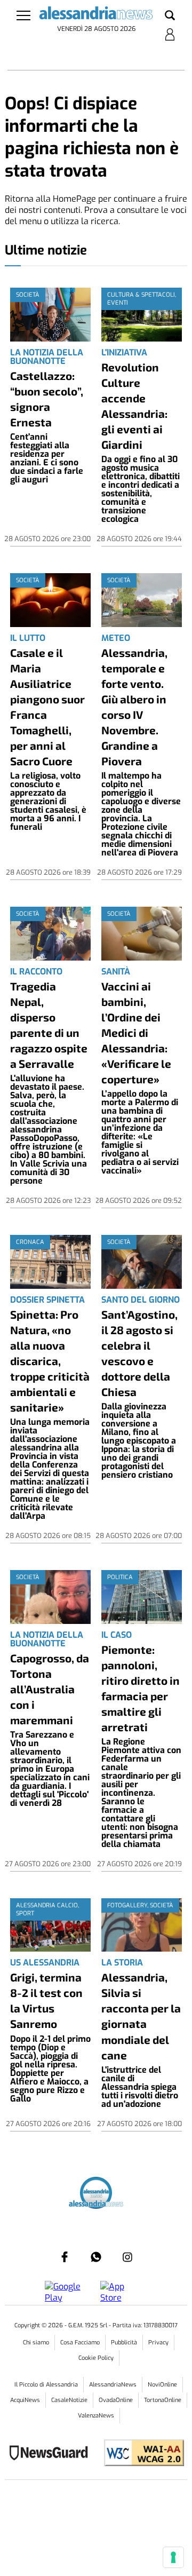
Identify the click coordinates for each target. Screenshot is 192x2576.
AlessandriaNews (113, 2385)
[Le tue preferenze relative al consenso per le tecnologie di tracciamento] (173, 2557)
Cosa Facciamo (80, 2343)
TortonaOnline (163, 2400)
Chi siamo (36, 2343)
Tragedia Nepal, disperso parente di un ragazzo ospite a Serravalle (49, 1025)
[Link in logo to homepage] (96, 15)
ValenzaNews (96, 2416)
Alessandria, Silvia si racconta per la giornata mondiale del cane (141, 2016)
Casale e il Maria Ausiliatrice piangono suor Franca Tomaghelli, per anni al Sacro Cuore (47, 707)
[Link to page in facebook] (65, 2257)
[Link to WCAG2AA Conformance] (140, 2454)
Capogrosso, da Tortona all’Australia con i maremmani (50, 1689)
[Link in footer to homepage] (96, 2194)
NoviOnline (162, 2385)
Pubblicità (124, 2343)
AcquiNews (25, 2400)
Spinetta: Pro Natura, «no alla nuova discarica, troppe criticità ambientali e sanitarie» (50, 1361)
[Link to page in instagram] (127, 2257)
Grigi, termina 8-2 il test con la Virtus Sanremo (46, 2000)
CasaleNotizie (69, 2400)
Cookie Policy (96, 2358)
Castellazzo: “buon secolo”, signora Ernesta (47, 399)
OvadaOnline (116, 2400)
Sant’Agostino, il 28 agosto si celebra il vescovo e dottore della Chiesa (139, 1353)
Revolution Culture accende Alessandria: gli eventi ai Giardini (134, 406)
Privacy (158, 2343)
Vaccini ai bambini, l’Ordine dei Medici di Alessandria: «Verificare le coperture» (136, 1032)
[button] (170, 16)
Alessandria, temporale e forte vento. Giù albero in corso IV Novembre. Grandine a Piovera (134, 707)
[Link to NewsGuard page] (52, 2454)
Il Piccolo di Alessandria (46, 2385)
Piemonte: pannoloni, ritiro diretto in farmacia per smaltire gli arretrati (141, 1688)
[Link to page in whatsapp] (96, 2257)
